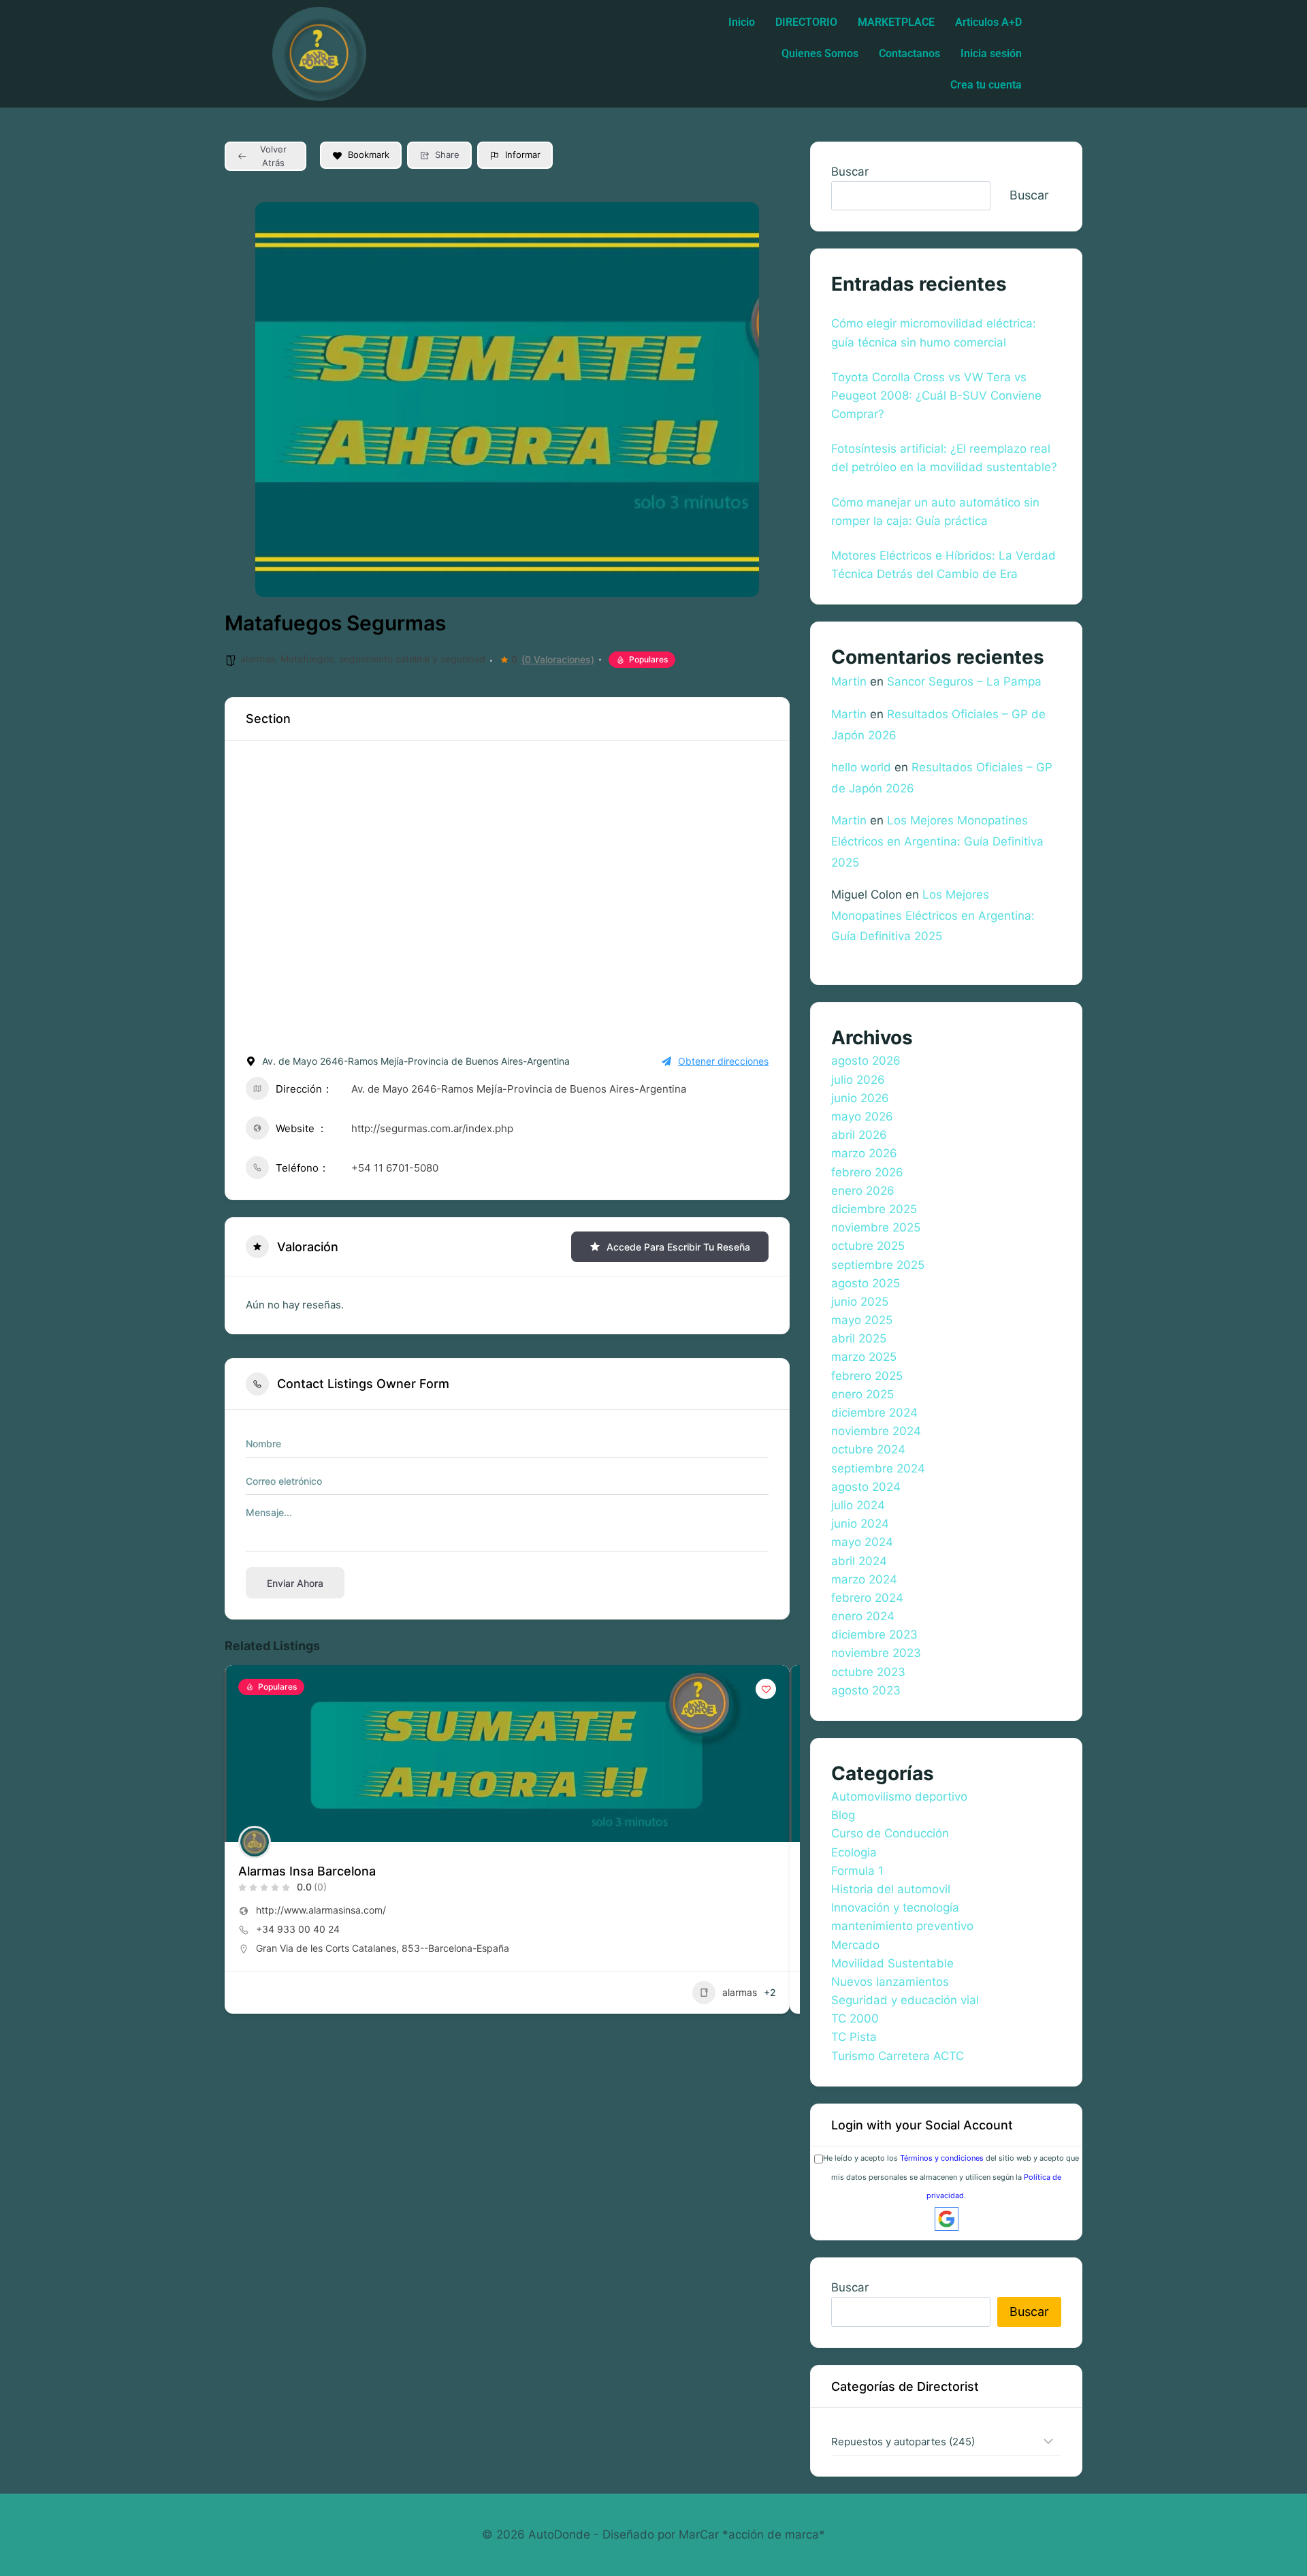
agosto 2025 (866, 1283)
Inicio (742, 22)
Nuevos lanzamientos (890, 1982)
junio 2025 (860, 1302)
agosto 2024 (866, 1487)
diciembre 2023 (874, 1635)
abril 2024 (859, 1561)
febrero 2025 (867, 1376)
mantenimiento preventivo (902, 1926)
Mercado (855, 1945)
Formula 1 (857, 1871)
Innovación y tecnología (895, 1907)
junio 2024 (860, 1524)
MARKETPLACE (896, 22)
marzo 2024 (864, 1579)
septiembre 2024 (878, 1468)
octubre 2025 (868, 1246)
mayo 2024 (862, 1542)
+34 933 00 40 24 (298, 1929)
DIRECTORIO (806, 22)
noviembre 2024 (876, 1431)
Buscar (850, 172)
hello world (861, 767)
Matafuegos (307, 659)
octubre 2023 (868, 1672)
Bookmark (369, 155)
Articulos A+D (988, 22)
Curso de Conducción (890, 1833)
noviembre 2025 (876, 1227)
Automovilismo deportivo (899, 1797)
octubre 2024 (868, 1449)
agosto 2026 (866, 1061)
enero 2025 (862, 1394)
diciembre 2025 (874, 1209)
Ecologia (854, 1852)
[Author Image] (255, 1842)
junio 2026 (860, 1098)
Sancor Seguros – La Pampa (964, 681)
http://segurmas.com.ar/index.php (432, 1128)
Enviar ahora (295, 1583)
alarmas (258, 659)
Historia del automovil (891, 1889)
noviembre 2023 (876, 1653)
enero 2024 (863, 1616)
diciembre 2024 (874, 1413)
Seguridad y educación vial (905, 2000)
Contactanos (909, 53)
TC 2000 (855, 2018)
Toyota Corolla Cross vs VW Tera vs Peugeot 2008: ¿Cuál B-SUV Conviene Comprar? (936, 396)
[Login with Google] (947, 2219)
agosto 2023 (866, 1690)
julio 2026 (858, 1080)
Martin (849, 681)
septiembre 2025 (878, 1265)
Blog (843, 1815)
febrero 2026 (867, 1172)
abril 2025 (859, 1338)
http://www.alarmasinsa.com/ (321, 1910)
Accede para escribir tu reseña (678, 1247)
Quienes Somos (820, 53)
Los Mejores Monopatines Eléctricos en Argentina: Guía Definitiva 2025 (937, 841)
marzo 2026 (864, 1153)
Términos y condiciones (942, 2158)
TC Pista (854, 2037)
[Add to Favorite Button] (766, 1689)
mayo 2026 (862, 1116)
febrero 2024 (867, 1598)
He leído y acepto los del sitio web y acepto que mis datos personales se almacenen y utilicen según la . (951, 2176)
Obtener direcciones (723, 1061)
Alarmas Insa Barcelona (307, 1871)
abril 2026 (859, 1135)
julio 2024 (858, 1505)
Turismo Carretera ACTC (898, 2056)
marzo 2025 (864, 1357)
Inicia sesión (991, 53)
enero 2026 (863, 1191)
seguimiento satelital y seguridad (412, 659)
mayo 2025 (862, 1320)
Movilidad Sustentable (892, 1963)
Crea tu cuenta (986, 85)
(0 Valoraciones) (558, 660)
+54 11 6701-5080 (395, 1168)
